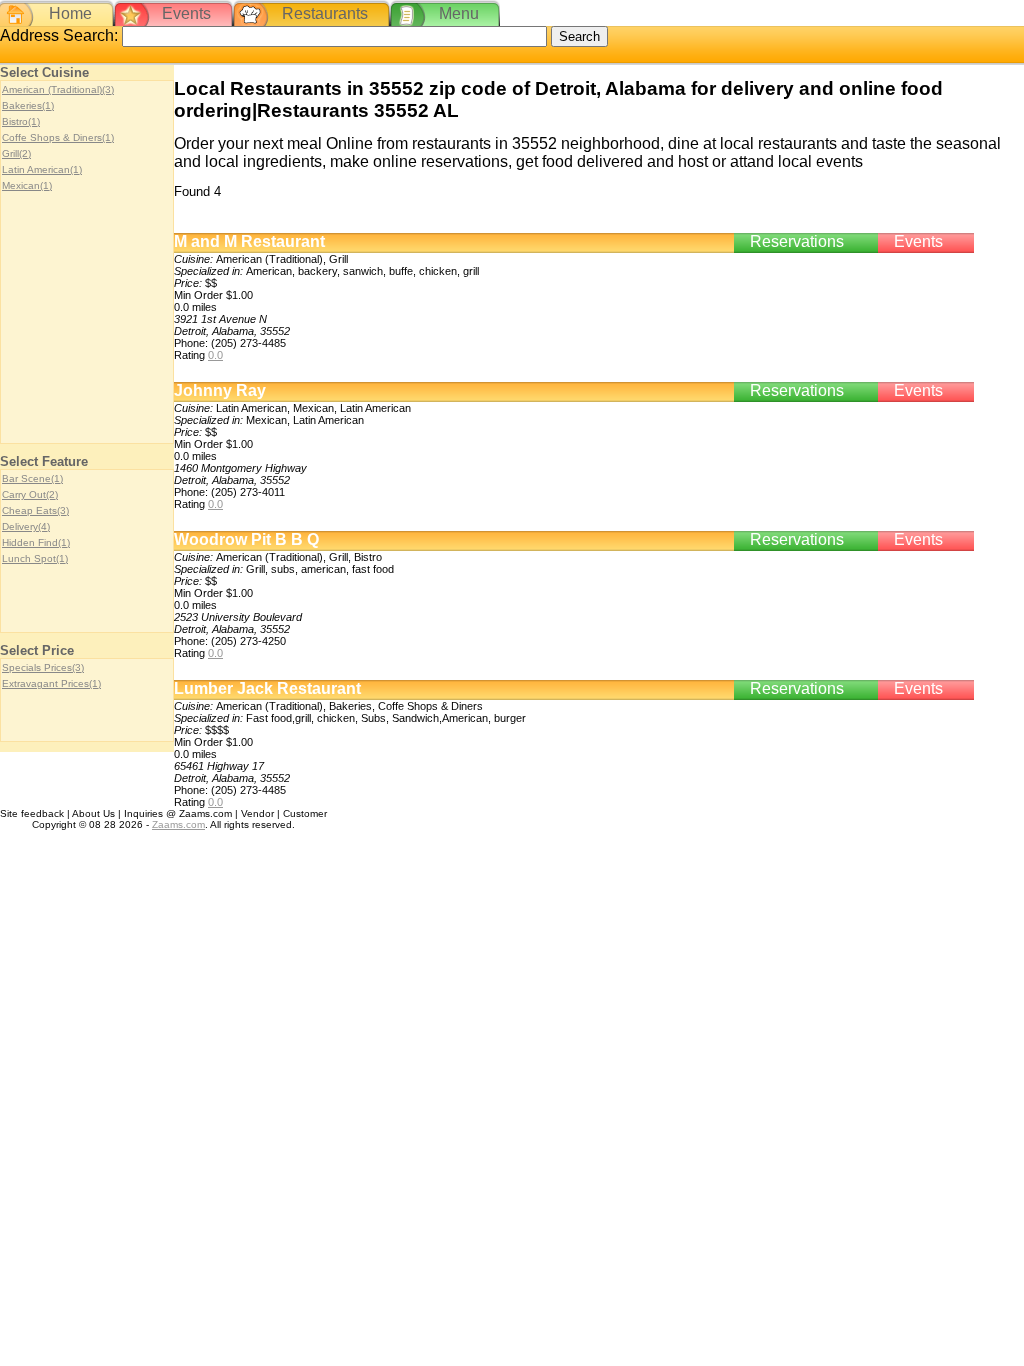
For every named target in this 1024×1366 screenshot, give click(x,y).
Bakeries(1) (28, 105)
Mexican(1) (27, 185)
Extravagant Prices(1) (51, 683)
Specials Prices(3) (43, 667)
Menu (459, 13)
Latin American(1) (42, 169)
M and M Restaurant (249, 241)
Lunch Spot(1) (35, 558)
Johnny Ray (220, 390)
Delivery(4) (26, 526)
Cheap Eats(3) (35, 510)
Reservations (797, 241)
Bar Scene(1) (32, 478)
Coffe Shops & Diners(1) (58, 137)
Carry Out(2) (30, 494)
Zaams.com (178, 824)
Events (186, 13)
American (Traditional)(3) (58, 89)
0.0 (215, 355)
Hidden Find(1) (36, 542)
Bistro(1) (21, 121)
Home (70, 13)
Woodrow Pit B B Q (246, 539)
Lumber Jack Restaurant (267, 688)
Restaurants (325, 13)
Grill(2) (16, 153)
